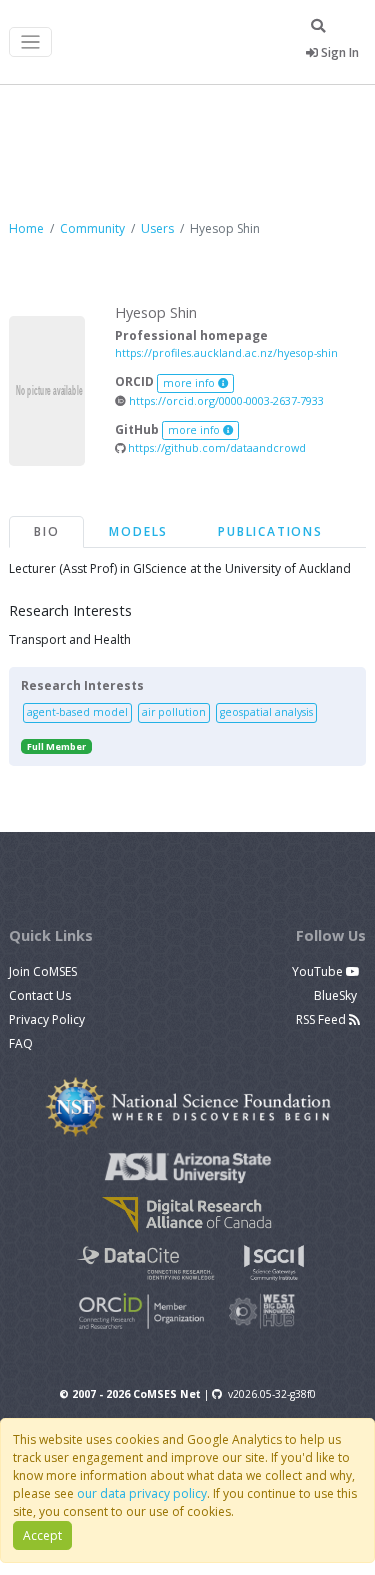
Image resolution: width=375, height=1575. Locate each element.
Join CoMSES (43, 971)
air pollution (174, 712)
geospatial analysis (266, 712)
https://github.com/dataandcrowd (215, 447)
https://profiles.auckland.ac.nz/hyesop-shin (226, 352)
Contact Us (40, 995)
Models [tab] (138, 531)
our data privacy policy (142, 1493)
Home (26, 228)
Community (92, 228)
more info (190, 383)
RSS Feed (322, 1019)
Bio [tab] (46, 531)
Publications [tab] (270, 531)
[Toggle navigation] (30, 42)
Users (157, 228)
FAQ (21, 1043)
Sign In (338, 52)
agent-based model (77, 712)
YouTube (319, 971)
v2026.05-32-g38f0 (272, 1394)
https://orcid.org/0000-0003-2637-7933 (225, 400)
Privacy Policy (47, 1019)
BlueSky (337, 995)
